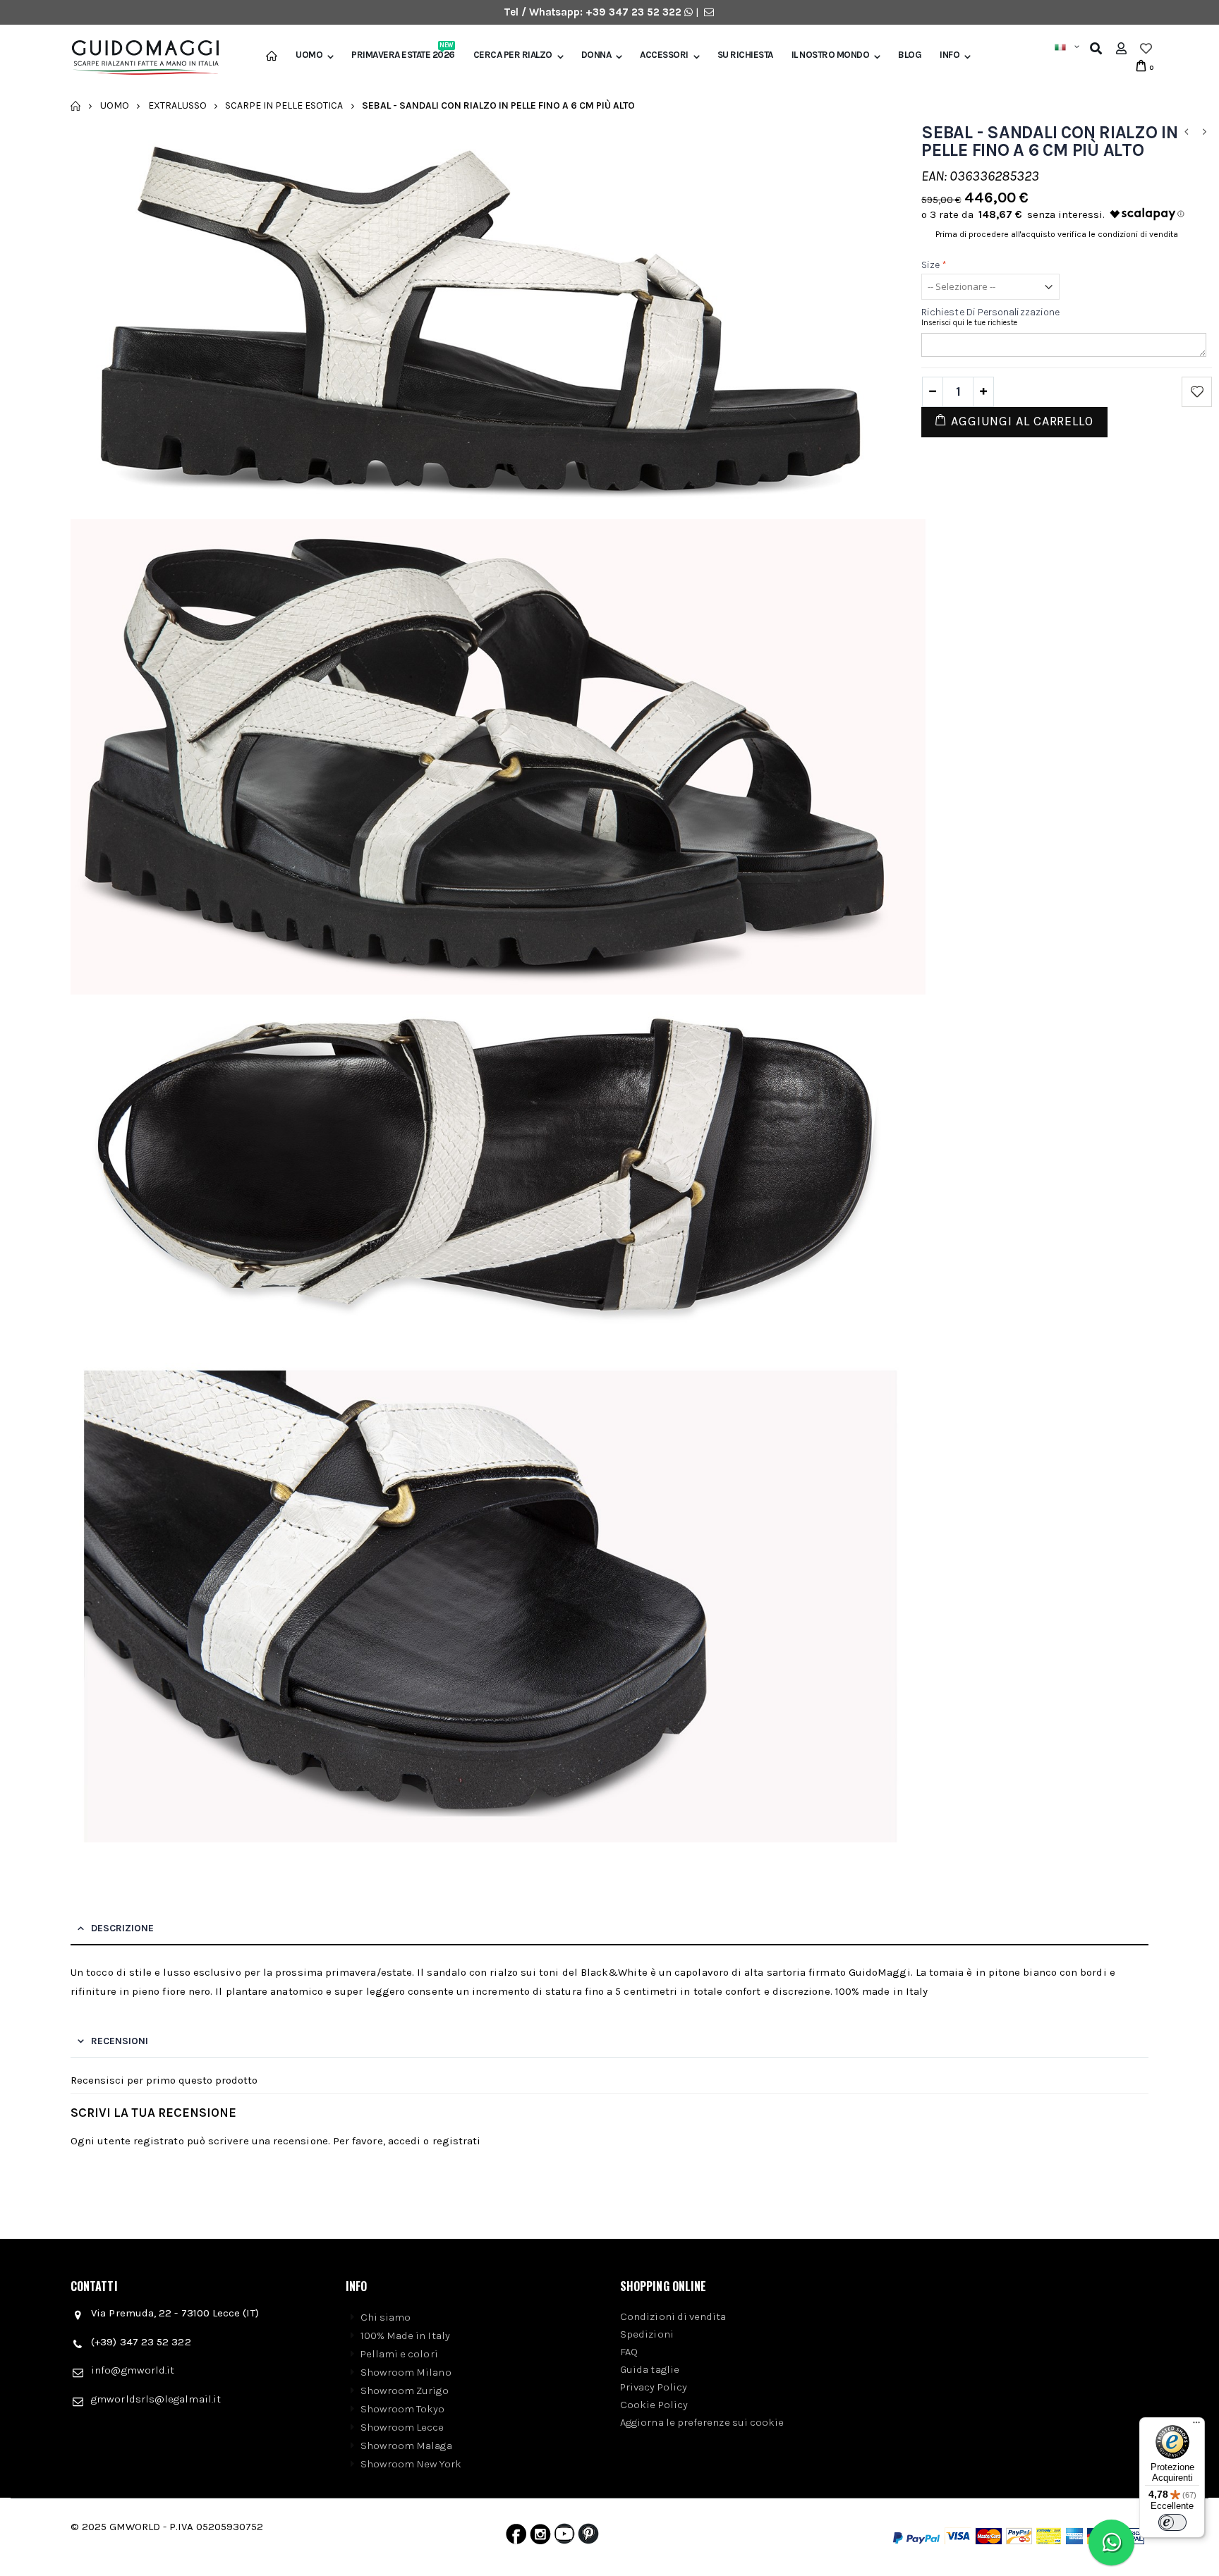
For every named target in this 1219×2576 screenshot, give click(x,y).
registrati (457, 2141)
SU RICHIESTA (745, 55)
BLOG (910, 55)
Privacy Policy (654, 2387)
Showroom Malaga (406, 2446)
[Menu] (1196, 2426)
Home (76, 106)
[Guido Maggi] (140, 58)
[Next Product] (1204, 132)
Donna (596, 55)
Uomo (309, 55)
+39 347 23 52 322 (635, 12)
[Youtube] (564, 2537)
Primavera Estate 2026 (403, 55)
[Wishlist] (1146, 49)
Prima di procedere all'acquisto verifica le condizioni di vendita (1057, 234)
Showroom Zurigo (405, 2390)
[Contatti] (709, 12)
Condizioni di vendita (673, 2316)
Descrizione (122, 1928)
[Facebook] (516, 2537)
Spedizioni (647, 2334)
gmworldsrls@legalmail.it (156, 2399)
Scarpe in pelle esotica (284, 105)
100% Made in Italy (405, 2335)
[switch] (1172, 2522)
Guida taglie (650, 2369)
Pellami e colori (399, 2354)
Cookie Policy (654, 2405)
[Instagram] (540, 2537)
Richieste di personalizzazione (990, 312)
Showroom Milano (406, 2372)
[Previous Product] (1186, 132)
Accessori (664, 55)
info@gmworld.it (133, 2370)
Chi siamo (386, 2317)
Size (934, 265)
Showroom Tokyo (403, 2409)
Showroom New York (411, 2464)
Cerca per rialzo (513, 55)
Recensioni (120, 2041)
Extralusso (177, 105)
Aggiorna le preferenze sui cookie (702, 2422)
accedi (404, 2141)
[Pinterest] (588, 2537)
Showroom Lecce (402, 2427)
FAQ (629, 2352)
